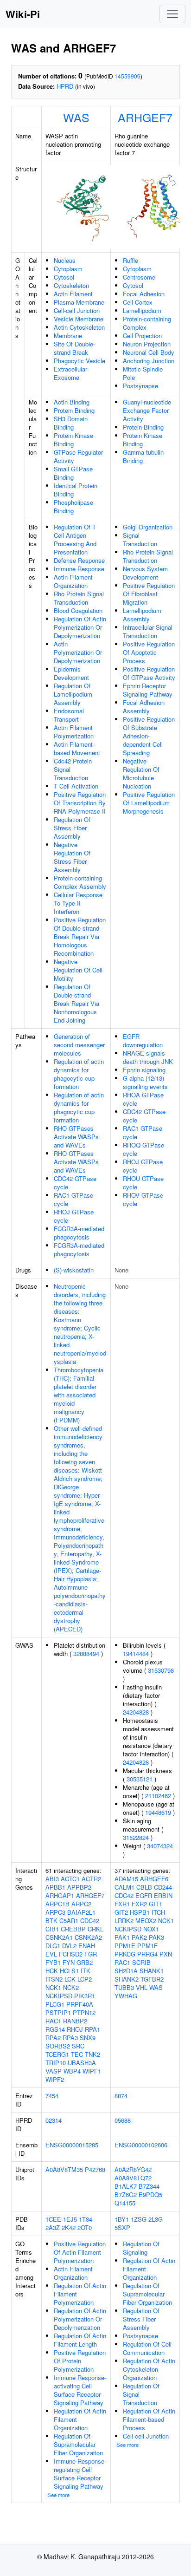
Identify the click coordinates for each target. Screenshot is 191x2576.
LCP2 (85, 1979)
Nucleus (65, 260)
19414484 (136, 1653)
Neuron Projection (147, 344)
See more (58, 2495)
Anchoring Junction (149, 361)
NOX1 (151, 1929)
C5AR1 (69, 1921)
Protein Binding (74, 410)
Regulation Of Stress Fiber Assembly (72, 828)
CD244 (163, 1887)
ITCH (158, 1912)
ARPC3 (55, 1912)
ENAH (87, 1946)
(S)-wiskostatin (74, 1270)
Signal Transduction (140, 539)
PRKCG (125, 1954)
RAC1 (53, 2021)
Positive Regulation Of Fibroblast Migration (149, 594)
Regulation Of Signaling (141, 2248)
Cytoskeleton (71, 285)
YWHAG (126, 1996)
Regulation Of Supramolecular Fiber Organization (78, 2444)
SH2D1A (126, 1971)
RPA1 (92, 2029)
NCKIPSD (59, 1996)
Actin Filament (73, 294)
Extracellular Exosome (70, 373)
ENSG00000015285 (72, 2145)
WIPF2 (55, 2079)
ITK (86, 1971)
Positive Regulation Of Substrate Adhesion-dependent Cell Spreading (149, 736)
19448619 (158, 1812)
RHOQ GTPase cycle (143, 1149)
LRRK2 (124, 1921)
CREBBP (73, 1929)
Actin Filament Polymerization (74, 732)
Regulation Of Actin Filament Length (80, 2340)
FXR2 (139, 1904)
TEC (77, 2054)
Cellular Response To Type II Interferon (78, 903)
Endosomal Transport (69, 715)
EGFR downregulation (143, 1040)
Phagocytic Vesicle (80, 361)
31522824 (136, 1837)
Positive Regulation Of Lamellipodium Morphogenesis (149, 803)
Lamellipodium (142, 310)
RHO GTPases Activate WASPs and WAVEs (76, 1137)
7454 (52, 2096)
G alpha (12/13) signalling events (145, 1082)
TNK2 (92, 2054)
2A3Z (53, 2227)
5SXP (122, 2227)
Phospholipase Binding (73, 506)
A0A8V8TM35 (64, 2169)
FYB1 (53, 1962)
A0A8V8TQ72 (133, 2178)
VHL (142, 1987)
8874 (121, 2096)
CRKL (95, 1929)
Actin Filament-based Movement (77, 748)
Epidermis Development (71, 673)
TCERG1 (57, 2054)
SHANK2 (127, 1979)
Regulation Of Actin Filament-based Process (149, 2419)
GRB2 (85, 1962)
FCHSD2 (71, 1954)
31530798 (161, 1670)
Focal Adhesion (144, 294)
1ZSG (139, 2219)
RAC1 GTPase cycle (73, 1199)
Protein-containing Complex (147, 323)
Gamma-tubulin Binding (143, 456)
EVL (51, 1954)
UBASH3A (82, 2063)
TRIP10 (56, 2063)
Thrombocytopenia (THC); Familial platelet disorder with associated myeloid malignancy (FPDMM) (79, 1395)
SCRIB (141, 1962)
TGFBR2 (152, 1979)
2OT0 (85, 2227)
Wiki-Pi (23, 14)
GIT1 (156, 1904)
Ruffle (131, 260)
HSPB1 (140, 1912)
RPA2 (53, 2038)
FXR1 (122, 1904)
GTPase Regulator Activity (78, 456)
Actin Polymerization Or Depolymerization (78, 652)
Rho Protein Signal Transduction (79, 598)
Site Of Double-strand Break (74, 348)
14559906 (127, 76)
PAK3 (156, 1937)
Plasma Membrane (79, 302)
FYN (69, 1962)
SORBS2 (58, 2046)
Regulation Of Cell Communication (147, 2348)
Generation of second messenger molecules (79, 1045)
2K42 (69, 2227)
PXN (166, 1954)
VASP (54, 2071)
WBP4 (72, 2071)
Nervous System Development (145, 573)
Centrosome (139, 277)
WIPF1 (92, 2071)
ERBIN (163, 1895)
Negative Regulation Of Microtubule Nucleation (141, 773)
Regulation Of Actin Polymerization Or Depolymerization (80, 627)
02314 (54, 2120)
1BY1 (122, 2219)
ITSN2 (54, 1979)
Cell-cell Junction (77, 310)
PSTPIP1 (58, 2012)
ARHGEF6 (154, 1879)
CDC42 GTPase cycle (75, 1183)
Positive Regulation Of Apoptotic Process (149, 652)
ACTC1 (70, 1879)
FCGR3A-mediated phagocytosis (79, 1233)
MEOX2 (146, 1921)
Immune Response (79, 569)
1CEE (53, 2219)
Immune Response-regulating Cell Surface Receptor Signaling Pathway (80, 2474)
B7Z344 (149, 2186)
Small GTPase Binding (73, 473)
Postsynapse (140, 386)
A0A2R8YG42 (133, 2169)
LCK (70, 1979)
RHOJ (75, 2029)
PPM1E (125, 1946)
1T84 (86, 2219)
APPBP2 (79, 1887)
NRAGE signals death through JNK (148, 1057)
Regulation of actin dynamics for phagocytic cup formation (79, 1074)
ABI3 (52, 1879)
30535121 (140, 1779)
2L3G (156, 2219)
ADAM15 (126, 1879)
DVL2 (69, 1946)
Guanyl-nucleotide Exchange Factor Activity (147, 410)
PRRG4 (147, 1954)
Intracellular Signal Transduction (148, 631)
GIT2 (121, 1912)
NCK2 (71, 1987)
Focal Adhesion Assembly (144, 707)
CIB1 (52, 1929)
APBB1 (55, 1887)
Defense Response (79, 560)
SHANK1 (152, 1971)
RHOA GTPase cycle (143, 1099)
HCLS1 (69, 1971)
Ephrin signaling (144, 1070)
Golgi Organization (148, 527)
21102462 (158, 1796)
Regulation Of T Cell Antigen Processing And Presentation (75, 539)
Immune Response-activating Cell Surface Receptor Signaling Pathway (80, 2390)
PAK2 (139, 1937)
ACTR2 (91, 1879)
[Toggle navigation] (172, 14)
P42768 (95, 2169)
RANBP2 (75, 2021)
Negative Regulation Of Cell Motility (78, 970)
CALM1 (124, 1887)
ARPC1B (57, 1904)
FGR (91, 1954)
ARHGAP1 (60, 1895)
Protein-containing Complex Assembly (80, 882)
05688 (123, 2120)
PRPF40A (80, 2004)
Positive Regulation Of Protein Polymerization (80, 2361)
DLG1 (53, 1946)
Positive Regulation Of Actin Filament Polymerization (80, 2252)
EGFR (144, 1895)
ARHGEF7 (145, 117)
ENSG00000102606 (141, 2145)
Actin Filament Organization (73, 581)
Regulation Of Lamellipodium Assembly (73, 694)
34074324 (160, 1846)
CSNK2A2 (88, 1937)
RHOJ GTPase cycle (74, 1216)
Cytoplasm (68, 269)
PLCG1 (55, 2004)
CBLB (144, 1887)
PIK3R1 (85, 1996)
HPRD (65, 86)
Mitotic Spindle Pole (143, 373)
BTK (51, 1921)
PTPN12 (84, 2012)
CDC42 (90, 1921)
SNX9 (88, 2038)
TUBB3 (124, 1987)
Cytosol (64, 277)
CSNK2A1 (59, 1937)
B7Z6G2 (126, 2194)
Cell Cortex (138, 302)
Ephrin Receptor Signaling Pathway (148, 690)
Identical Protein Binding (76, 490)
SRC (78, 2046)
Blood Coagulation (78, 610)
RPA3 (70, 2038)
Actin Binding (72, 402)
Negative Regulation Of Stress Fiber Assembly (72, 857)
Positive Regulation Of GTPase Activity (149, 673)
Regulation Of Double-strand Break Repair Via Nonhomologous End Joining (76, 1003)
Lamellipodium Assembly (142, 615)
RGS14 (55, 2029)
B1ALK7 (126, 2186)
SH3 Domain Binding (71, 423)
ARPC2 (81, 1904)
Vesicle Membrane (79, 319)
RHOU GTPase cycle (143, 1183)
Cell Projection (142, 336)
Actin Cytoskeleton (79, 327)
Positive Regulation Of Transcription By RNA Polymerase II (80, 803)
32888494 (86, 1653)
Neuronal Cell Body (149, 352)
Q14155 (125, 2203)
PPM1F (147, 1946)
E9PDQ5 (150, 2194)
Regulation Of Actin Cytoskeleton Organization (149, 2369)
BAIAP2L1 (81, 1912)
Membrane (68, 336)
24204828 (136, 1712)
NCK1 (53, 1987)
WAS (76, 117)
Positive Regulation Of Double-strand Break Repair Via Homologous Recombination (80, 936)
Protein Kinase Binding (73, 440)
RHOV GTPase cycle (143, 1199)
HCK (52, 1971)
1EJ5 (70, 2219)
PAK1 (122, 1937)
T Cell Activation (76, 786)
